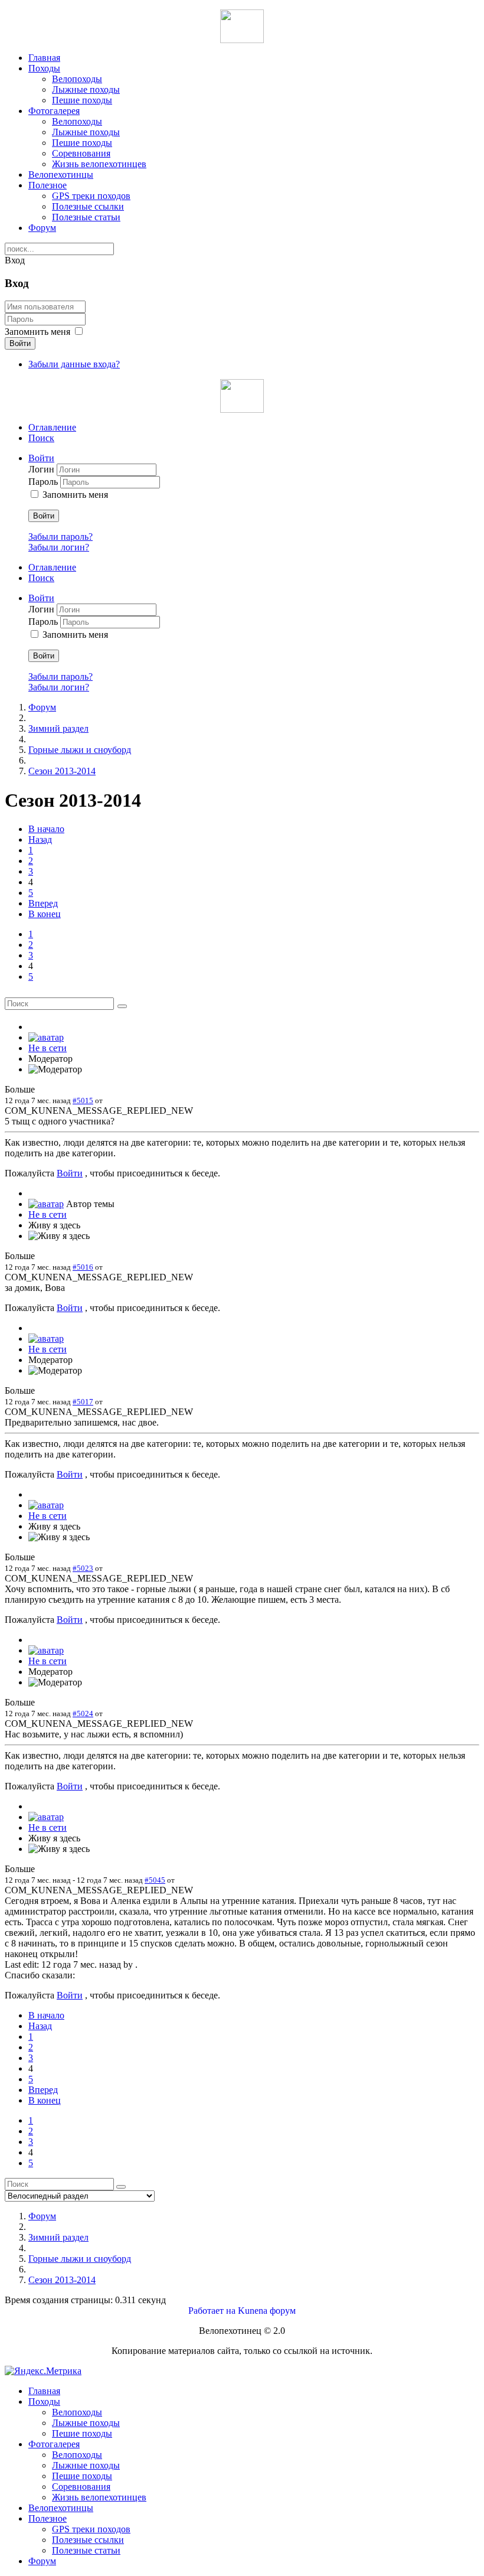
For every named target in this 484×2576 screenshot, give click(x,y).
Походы (44, 68)
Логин (42, 469)
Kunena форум (267, 2311)
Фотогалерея (54, 111)
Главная (44, 58)
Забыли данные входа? (74, 364)
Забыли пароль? (60, 537)
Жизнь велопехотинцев (99, 164)
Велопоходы (77, 79)
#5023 (83, 1568)
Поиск (41, 438)
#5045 (155, 1880)
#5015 (83, 1100)
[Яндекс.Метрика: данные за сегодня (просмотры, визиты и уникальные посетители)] (43, 2371)
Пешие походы (82, 100)
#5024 (83, 1713)
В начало (46, 829)
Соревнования (81, 153)
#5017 (83, 1402)
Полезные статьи (86, 217)
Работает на (212, 2311)
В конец (45, 914)
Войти (20, 343)
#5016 (83, 1267)
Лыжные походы (86, 89)
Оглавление (52, 427)
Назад (40, 839)
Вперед (43, 903)
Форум (42, 228)
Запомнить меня (37, 332)
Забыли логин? (59, 547)
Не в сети (48, 1048)
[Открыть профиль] (46, 1037)
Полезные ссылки (88, 206)
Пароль (44, 482)
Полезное (48, 185)
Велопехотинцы (61, 175)
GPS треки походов (91, 196)
